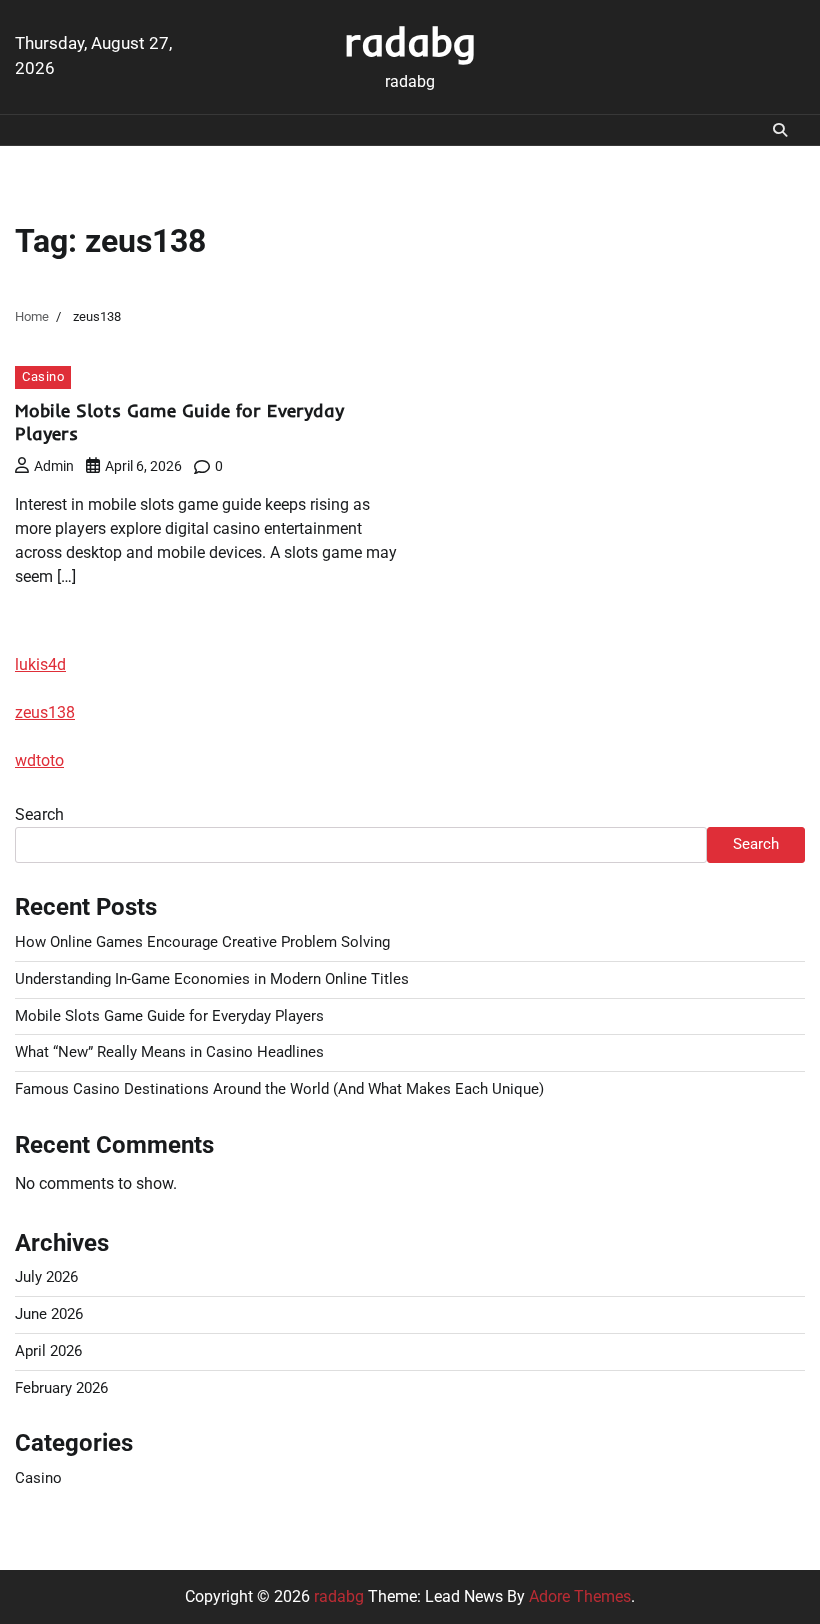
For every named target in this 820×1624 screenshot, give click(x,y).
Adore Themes (580, 1596)
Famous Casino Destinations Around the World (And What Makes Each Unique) (279, 1089)
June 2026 (49, 1314)
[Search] (780, 130)
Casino (43, 376)
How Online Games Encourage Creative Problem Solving (202, 942)
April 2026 (48, 1351)
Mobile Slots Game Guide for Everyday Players (169, 1016)
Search (39, 814)
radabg (410, 41)
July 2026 (46, 1277)
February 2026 (61, 1388)
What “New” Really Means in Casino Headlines (169, 1052)
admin (54, 466)
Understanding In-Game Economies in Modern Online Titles (212, 979)
